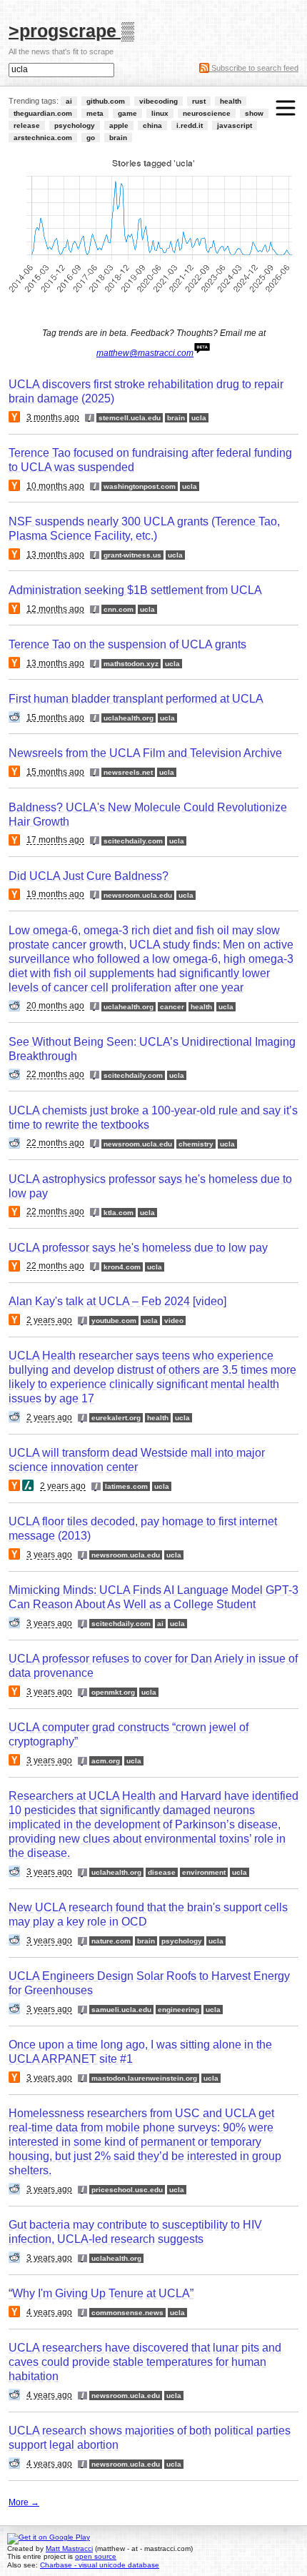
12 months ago (55, 609)
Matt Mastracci (69, 2548)
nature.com (111, 1941)
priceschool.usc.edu (127, 2190)
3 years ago (49, 1555)
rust (199, 101)
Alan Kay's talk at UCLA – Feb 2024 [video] (117, 1301)
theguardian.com (43, 113)
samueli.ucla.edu (121, 2010)
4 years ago (49, 2312)
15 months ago (55, 718)
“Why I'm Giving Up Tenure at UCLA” (101, 2293)
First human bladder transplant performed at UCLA (136, 699)
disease (162, 1872)
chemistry (196, 1144)
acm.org (106, 1761)
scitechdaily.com (133, 841)
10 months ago (55, 486)
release (27, 125)
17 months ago (55, 841)
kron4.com (122, 1267)
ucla (199, 418)
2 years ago (49, 1321)
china (152, 125)
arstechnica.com (43, 138)
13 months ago (55, 555)
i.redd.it (190, 125)
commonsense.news (127, 2313)
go (91, 138)
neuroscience (207, 113)
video (174, 1321)
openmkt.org (113, 1692)
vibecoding (158, 101)
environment (204, 1872)
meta (95, 113)
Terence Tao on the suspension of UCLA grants (127, 644)
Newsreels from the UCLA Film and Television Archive (145, 753)
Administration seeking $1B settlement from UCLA (135, 590)
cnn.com (119, 609)
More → (24, 2502)
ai (69, 101)
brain (118, 138)
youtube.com (114, 1321)
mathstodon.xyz (131, 664)
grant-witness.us (132, 555)
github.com (106, 101)
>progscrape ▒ (71, 30)
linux (160, 113)
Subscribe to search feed (254, 68)
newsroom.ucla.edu (138, 895)
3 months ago (53, 417)
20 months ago (55, 1006)
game (127, 113)
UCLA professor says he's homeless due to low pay (138, 1248)
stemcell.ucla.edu (130, 418)
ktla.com (119, 1213)
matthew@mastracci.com (145, 353)
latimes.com (126, 1486)
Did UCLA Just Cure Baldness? (89, 876)
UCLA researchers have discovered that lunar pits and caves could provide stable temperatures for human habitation (145, 2362)
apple (119, 125)
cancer (172, 1007)
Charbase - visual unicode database (100, 2565)
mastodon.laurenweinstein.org (144, 2078)
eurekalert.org (116, 1418)
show (254, 113)
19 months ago (55, 895)
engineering (178, 2010)
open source (96, 2556)
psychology (75, 125)
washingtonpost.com (140, 486)
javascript (235, 125)
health (231, 101)
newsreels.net (128, 772)
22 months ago (55, 1075)
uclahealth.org (129, 718)
